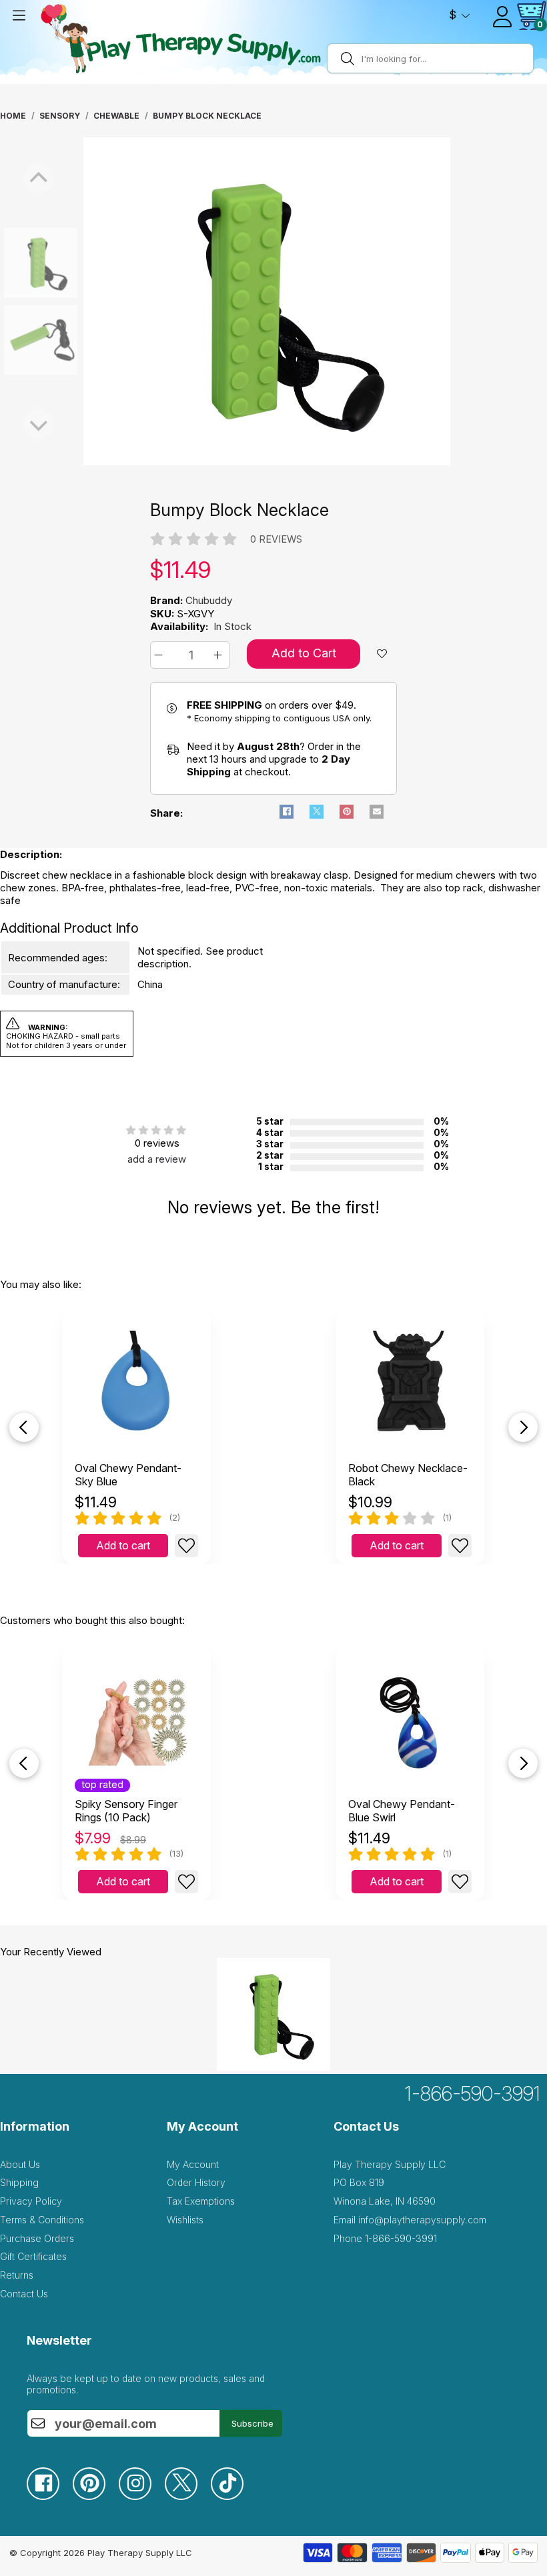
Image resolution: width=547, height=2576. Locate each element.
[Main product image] (267, 462)
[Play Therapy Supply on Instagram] (142, 2496)
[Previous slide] (24, 1427)
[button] (160, 655)
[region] (267, 301)
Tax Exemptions (201, 2201)
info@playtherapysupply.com (422, 2220)
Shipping (19, 2182)
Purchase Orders (37, 2238)
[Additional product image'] (13, 340)
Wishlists (185, 2220)
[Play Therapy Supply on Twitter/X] (188, 2496)
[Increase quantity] (220, 655)
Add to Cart (304, 653)
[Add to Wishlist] (186, 1546)
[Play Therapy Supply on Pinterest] (96, 2496)
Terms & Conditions (42, 2220)
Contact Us (24, 2294)
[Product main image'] (13, 263)
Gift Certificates (33, 2256)
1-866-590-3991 (473, 2093)
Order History (196, 2182)
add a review (157, 1159)
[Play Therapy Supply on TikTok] (234, 2496)
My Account (193, 2164)
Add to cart (123, 1545)
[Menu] (19, 15)
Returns (17, 2275)
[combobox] (445, 59)
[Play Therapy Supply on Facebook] (50, 2496)
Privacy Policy (31, 2201)
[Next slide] (523, 1427)
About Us (20, 2164)
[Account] (502, 17)
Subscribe (252, 2423)
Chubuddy (209, 600)
